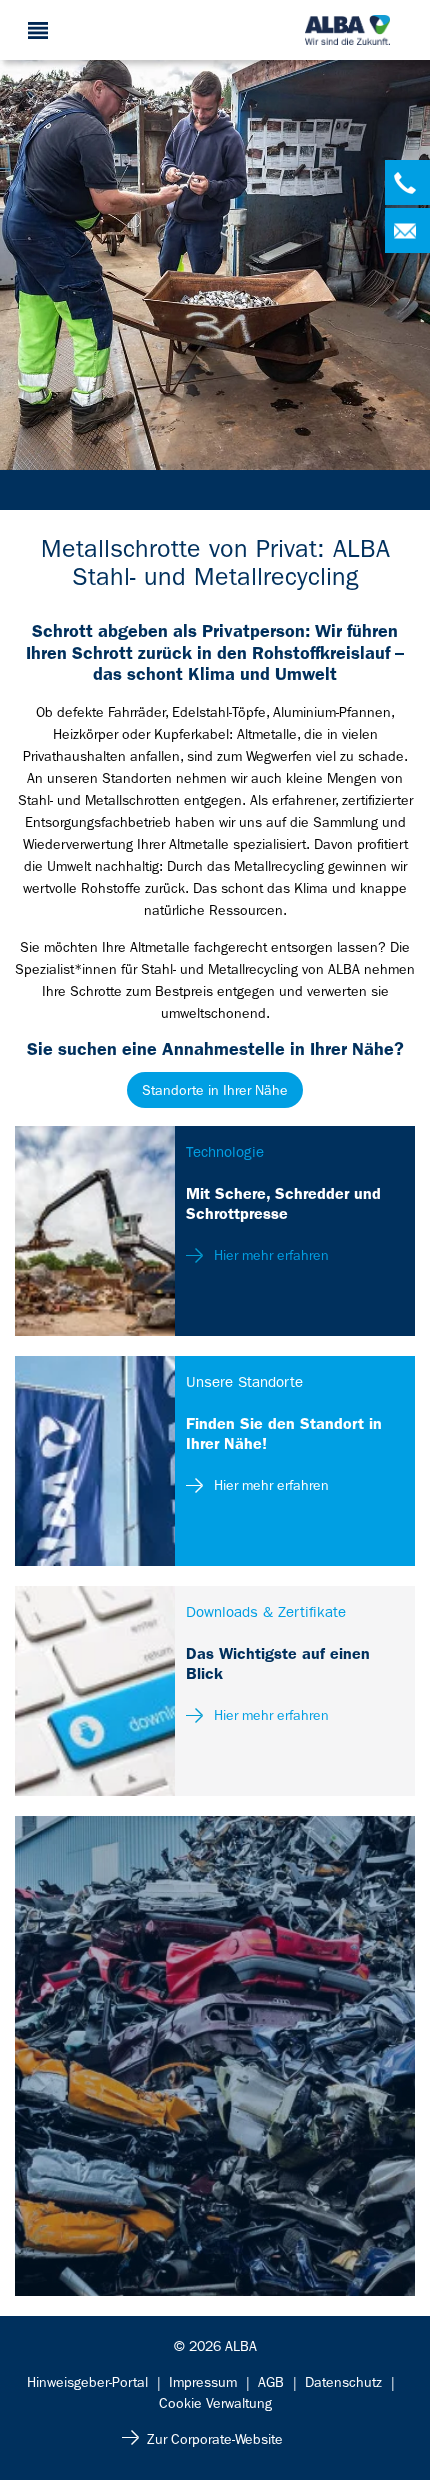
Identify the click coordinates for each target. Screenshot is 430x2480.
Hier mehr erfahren (269, 1255)
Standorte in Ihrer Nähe (215, 1090)
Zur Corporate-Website (215, 2439)
